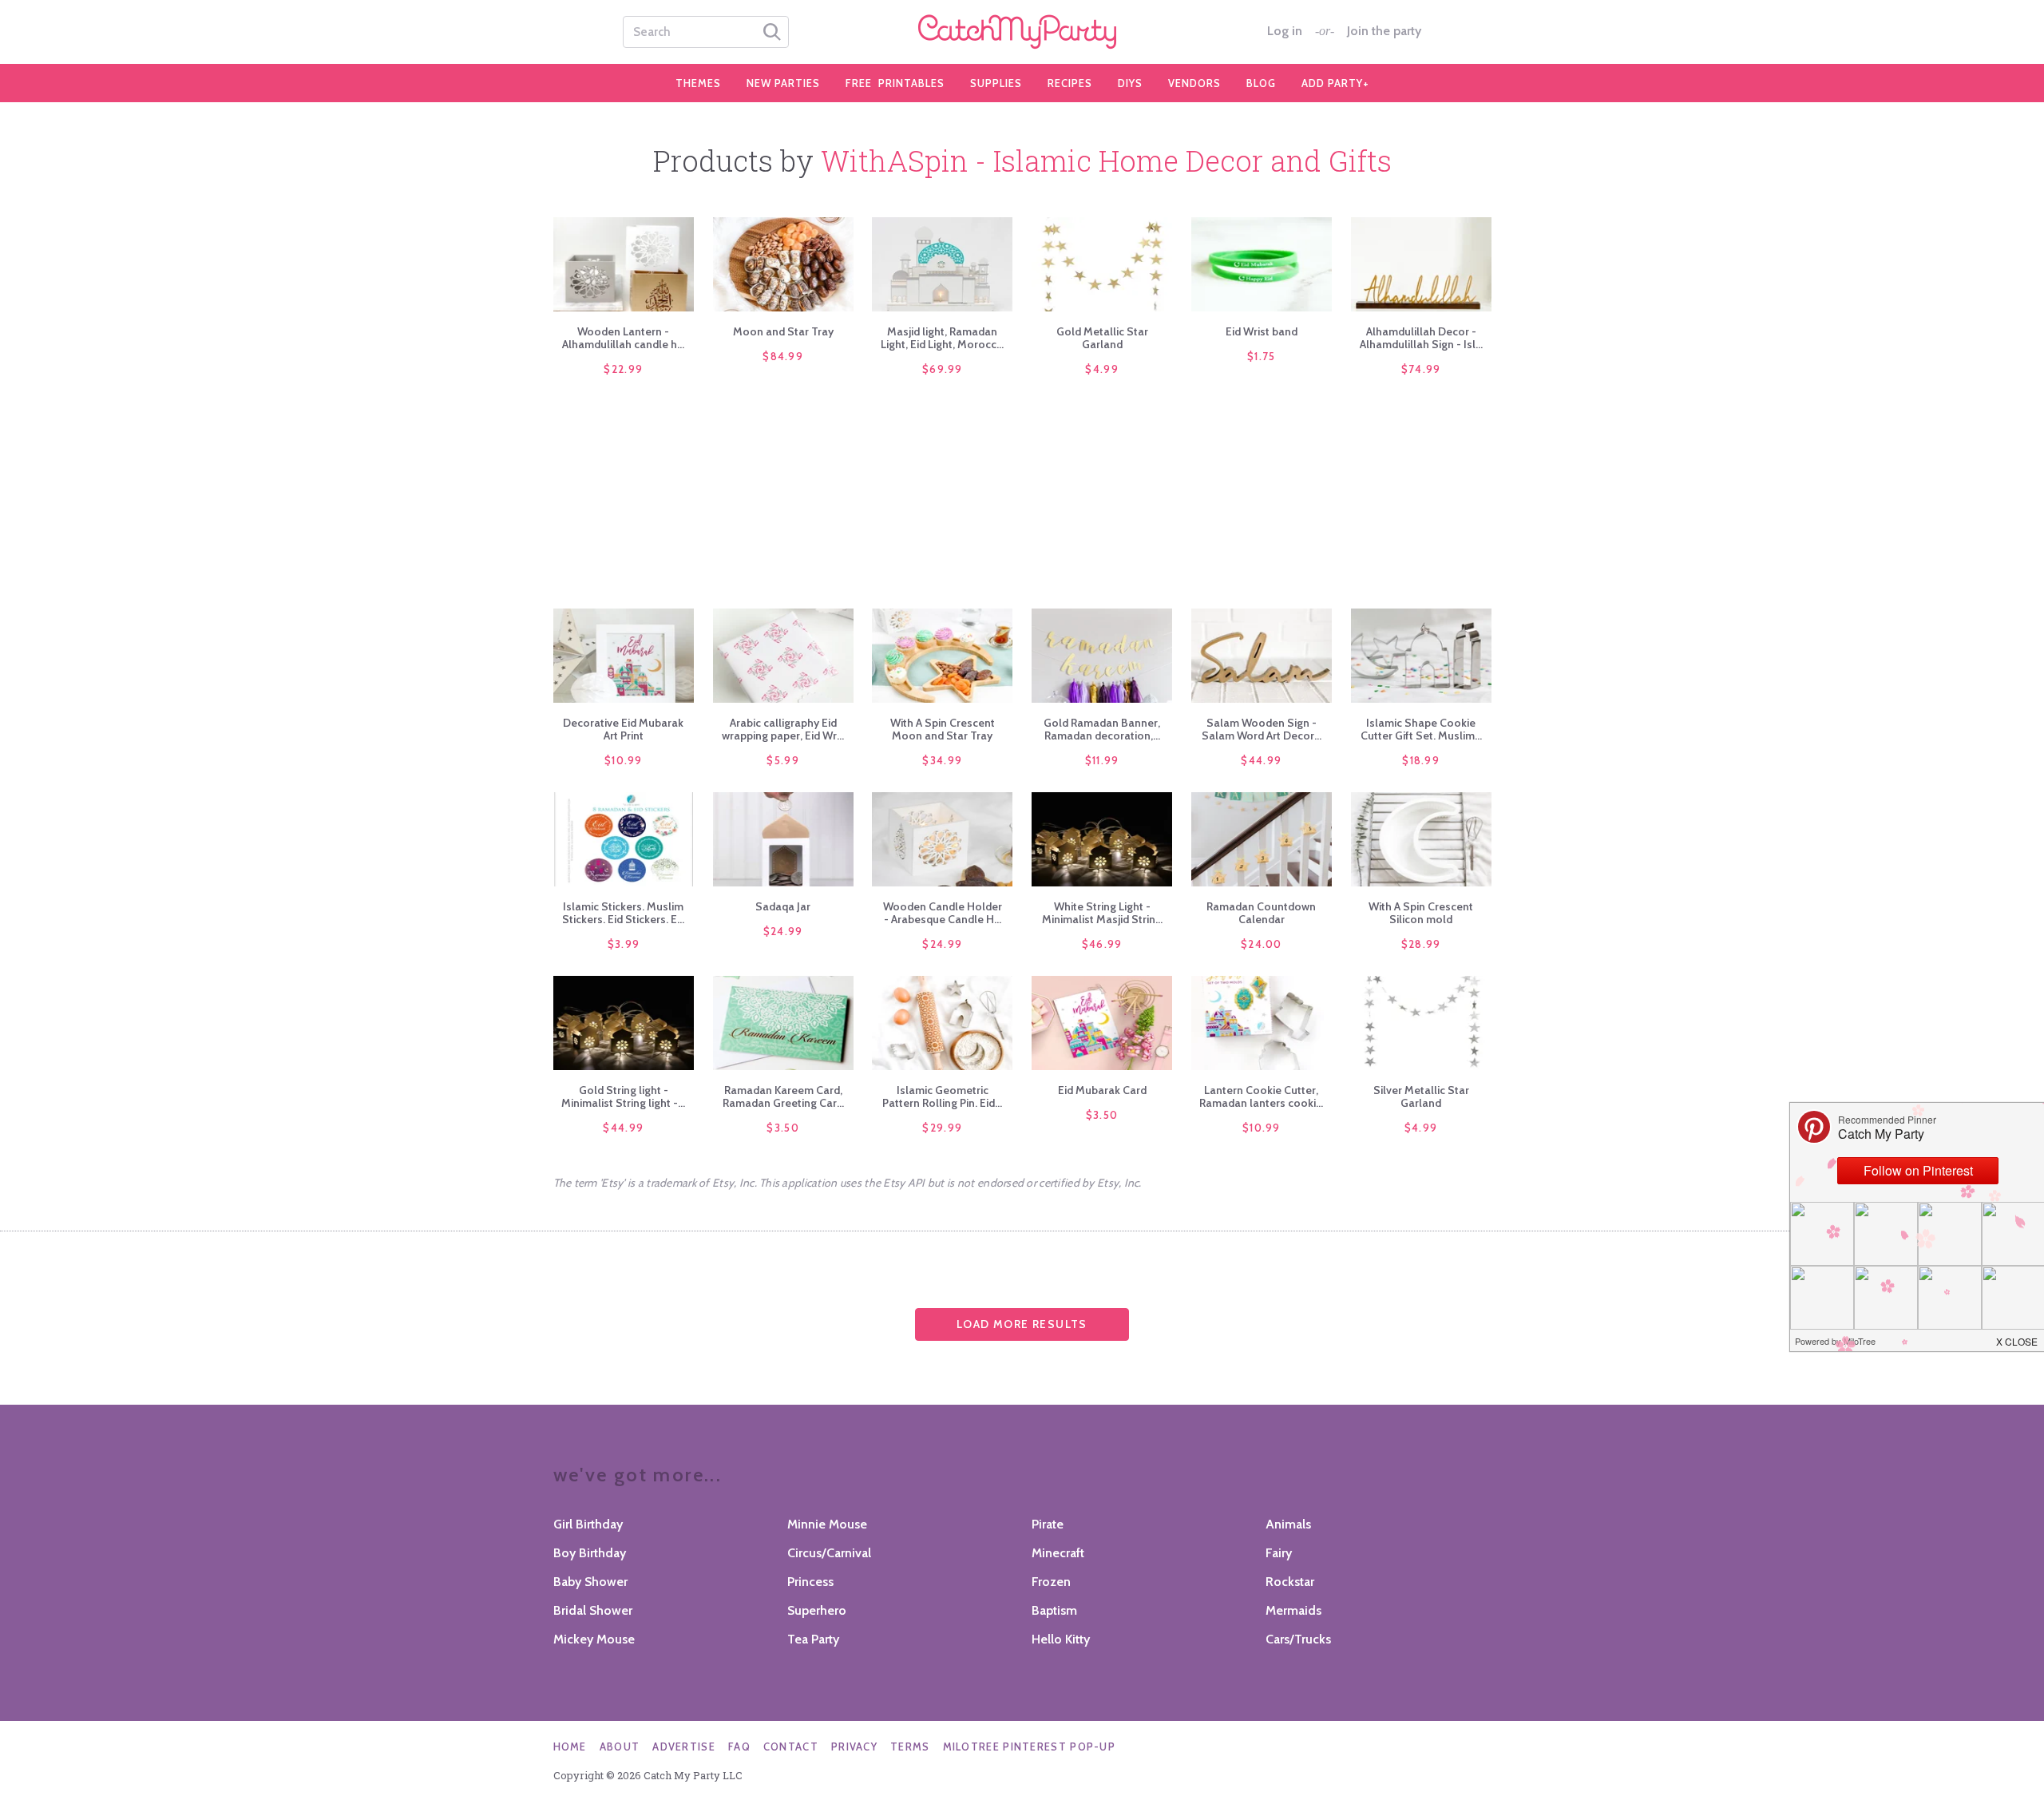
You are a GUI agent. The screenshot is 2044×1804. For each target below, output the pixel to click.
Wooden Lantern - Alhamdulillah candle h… (623, 338)
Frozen (1051, 1582)
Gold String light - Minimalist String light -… (623, 1096)
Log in (1285, 31)
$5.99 (783, 760)
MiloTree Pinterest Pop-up (1030, 1747)
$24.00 (1262, 944)
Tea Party (813, 1639)
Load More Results (1022, 1324)
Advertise (684, 1747)
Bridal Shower (593, 1610)
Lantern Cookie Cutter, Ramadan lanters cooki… (1261, 1096)
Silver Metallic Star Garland (1421, 1096)
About (620, 1747)
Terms (910, 1747)
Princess (810, 1582)
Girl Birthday (588, 1524)
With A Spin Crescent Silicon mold (1421, 913)
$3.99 (624, 944)
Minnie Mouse (827, 1524)
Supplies (996, 83)
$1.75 (1262, 356)
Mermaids (1293, 1610)
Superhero (817, 1610)
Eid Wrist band (1262, 331)
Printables (895, 83)
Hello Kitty (1061, 1639)
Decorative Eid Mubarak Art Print (623, 729)
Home (570, 1747)
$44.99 (1261, 760)
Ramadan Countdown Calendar (1261, 913)
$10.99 (624, 760)
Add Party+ (1335, 83)
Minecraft (1058, 1553)
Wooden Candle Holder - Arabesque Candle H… (943, 913)
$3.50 (783, 1128)
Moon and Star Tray (783, 331)
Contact (791, 1747)
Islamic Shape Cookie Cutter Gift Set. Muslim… (1421, 729)
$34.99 (942, 760)
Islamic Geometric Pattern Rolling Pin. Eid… (942, 1096)
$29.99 (942, 1128)
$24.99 (783, 931)
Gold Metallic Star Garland (1102, 338)
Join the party (1384, 31)
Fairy (1279, 1553)
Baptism (1054, 1610)
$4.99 (1102, 369)
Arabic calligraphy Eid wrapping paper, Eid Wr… (783, 729)
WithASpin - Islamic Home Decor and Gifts (1106, 161)
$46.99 (1102, 944)
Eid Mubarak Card (1102, 1090)
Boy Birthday (590, 1553)
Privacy (854, 1747)
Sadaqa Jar (783, 906)
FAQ (739, 1747)
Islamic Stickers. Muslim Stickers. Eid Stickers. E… (623, 913)
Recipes (1070, 83)
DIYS (1130, 83)
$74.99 (1421, 369)
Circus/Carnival (829, 1553)
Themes (698, 83)
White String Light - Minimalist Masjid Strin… (1102, 913)
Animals (1288, 1524)
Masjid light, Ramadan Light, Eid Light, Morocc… (942, 338)
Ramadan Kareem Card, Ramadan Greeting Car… (783, 1096)
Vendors (1194, 83)
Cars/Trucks (1298, 1639)
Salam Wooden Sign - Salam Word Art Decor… (1262, 729)
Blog (1261, 83)
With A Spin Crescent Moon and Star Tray (943, 729)
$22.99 (623, 369)
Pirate (1048, 1524)
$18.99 (1421, 760)
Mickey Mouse (594, 1639)
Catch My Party (1022, 32)
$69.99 (943, 369)
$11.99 (1102, 760)
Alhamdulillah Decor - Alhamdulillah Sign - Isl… (1421, 338)
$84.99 (783, 356)
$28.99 (1421, 944)
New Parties (783, 83)
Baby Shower (590, 1582)
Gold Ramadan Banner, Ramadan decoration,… (1102, 729)
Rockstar (1290, 1582)
